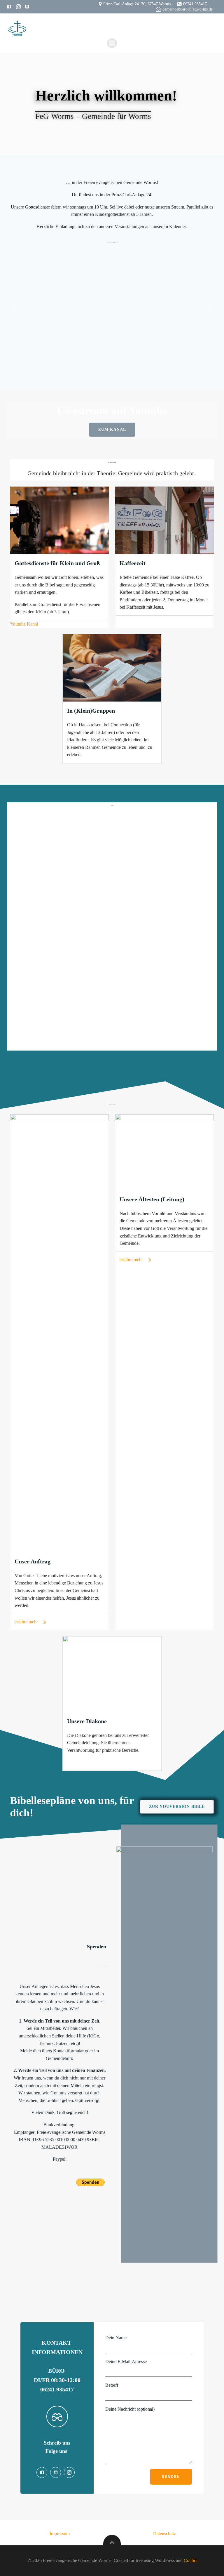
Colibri (190, 2560)
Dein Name (116, 2338)
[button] (15, 308)
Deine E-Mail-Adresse (126, 2361)
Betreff (112, 2385)
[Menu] (112, 43)
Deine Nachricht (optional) (130, 2409)
